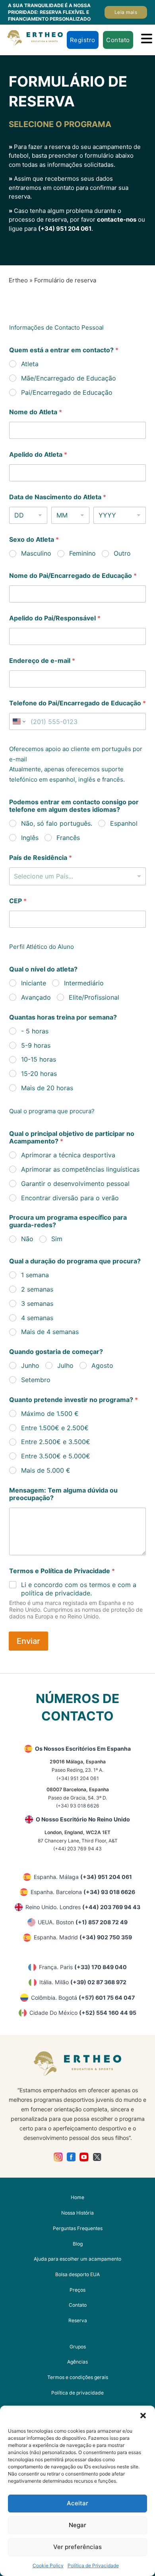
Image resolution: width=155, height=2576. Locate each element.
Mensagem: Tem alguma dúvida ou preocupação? (63, 1494)
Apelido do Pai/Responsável (55, 618)
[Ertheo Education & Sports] (35, 38)
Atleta (30, 364)
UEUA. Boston (83, 1922)
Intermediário (84, 983)
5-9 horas (36, 1045)
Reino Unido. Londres (83, 1907)
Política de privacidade (77, 2393)
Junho (30, 1365)
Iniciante (34, 983)
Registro (83, 40)
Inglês (30, 838)
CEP (18, 901)
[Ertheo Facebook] (71, 2157)
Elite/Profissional (94, 997)
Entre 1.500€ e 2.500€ (55, 1428)
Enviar (28, 1641)
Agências (77, 2362)
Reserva (78, 2320)
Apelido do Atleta (38, 455)
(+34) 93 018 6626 (78, 1806)
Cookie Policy (48, 2565)
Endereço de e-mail (42, 661)
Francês (68, 838)
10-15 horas (39, 1059)
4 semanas (37, 1318)
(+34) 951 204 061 (65, 229)
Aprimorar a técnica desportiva (68, 1155)
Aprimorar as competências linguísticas (80, 1169)
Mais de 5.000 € (46, 1470)
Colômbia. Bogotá (83, 1998)
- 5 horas (35, 1031)
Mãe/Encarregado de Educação (69, 378)
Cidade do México (83, 2013)
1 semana (35, 1275)
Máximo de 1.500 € (50, 1414)
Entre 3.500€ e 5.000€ (56, 1456)
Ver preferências (77, 2547)
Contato (118, 40)
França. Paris (83, 1967)
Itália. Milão (83, 1982)
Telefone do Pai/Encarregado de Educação (77, 703)
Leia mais (126, 12)
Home (77, 2197)
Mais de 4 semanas (50, 1332)
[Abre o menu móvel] (147, 39)
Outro (122, 553)
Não (27, 1239)
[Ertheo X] (97, 2157)
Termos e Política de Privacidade (62, 1571)
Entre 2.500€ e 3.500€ (56, 1442)
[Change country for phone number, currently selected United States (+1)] (18, 721)
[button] (143, 2416)
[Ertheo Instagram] (58, 2157)
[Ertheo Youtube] (84, 2157)
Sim (57, 1239)
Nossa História (77, 2213)
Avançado (36, 997)
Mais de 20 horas (47, 1088)
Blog (78, 2244)
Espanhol (124, 823)
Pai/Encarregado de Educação (67, 392)
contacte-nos (117, 219)
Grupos (78, 2347)
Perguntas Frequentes (78, 2228)
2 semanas (37, 1289)
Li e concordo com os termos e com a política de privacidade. (79, 1589)
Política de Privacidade (93, 2565)
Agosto (102, 1365)
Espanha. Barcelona (83, 1892)
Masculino (36, 553)
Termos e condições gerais (78, 2377)
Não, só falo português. (57, 823)
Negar (77, 2525)
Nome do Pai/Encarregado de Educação (73, 576)
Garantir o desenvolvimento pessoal (75, 1184)
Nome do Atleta (36, 412)
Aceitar (77, 2503)
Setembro (36, 1380)
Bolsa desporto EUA (77, 2274)
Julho (65, 1365)
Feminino (82, 553)
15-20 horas (39, 1074)
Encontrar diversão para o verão (70, 1198)
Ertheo (18, 280)
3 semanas (37, 1303)
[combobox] (77, 876)
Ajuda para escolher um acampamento (77, 2259)
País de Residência (41, 858)
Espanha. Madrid (83, 1937)
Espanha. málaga (83, 1877)
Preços (77, 2290)
